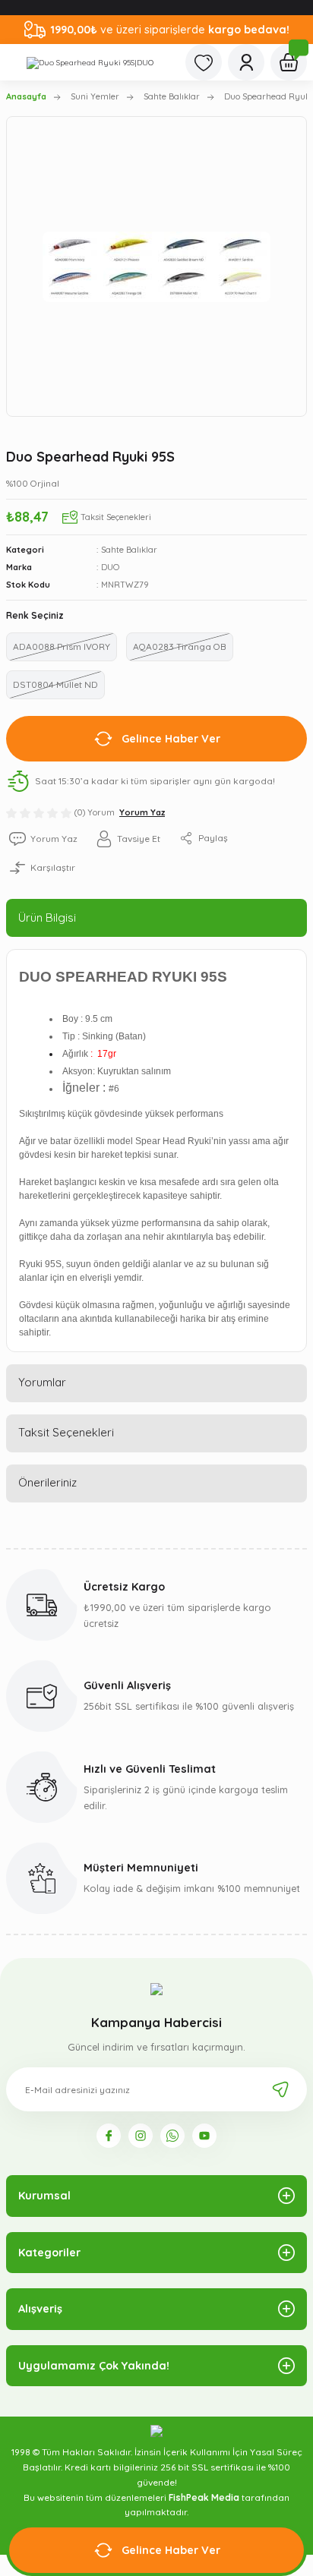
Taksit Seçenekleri (66, 1432)
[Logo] (90, 62)
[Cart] (289, 62)
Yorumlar (42, 1382)
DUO (110, 567)
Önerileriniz (47, 1482)
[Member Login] (246, 62)
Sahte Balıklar (129, 550)
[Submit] (280, 2089)
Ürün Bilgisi (47, 918)
